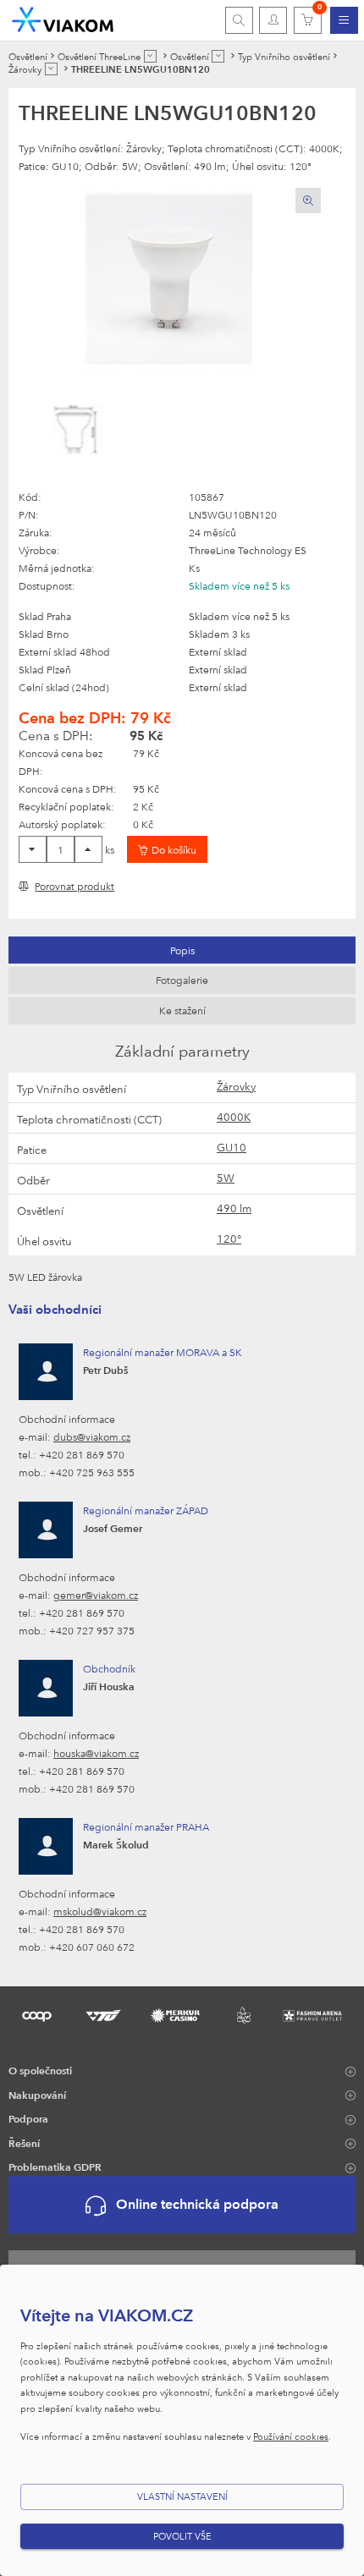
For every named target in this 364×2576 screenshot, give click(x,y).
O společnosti (40, 2070)
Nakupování (37, 2095)
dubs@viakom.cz (92, 1436)
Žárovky (236, 1086)
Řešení (24, 2143)
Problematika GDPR (55, 2167)
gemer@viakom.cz (96, 1595)
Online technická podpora (197, 2204)
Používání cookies (291, 2436)
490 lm (234, 1208)
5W (226, 1178)
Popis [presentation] (182, 950)
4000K (234, 1117)
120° (229, 1239)
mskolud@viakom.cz (100, 1911)
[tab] (182, 950)
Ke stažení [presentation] (182, 1010)
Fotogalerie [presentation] (182, 980)
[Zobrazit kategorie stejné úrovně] (150, 56)
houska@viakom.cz (96, 1753)
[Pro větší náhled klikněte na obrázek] (170, 279)
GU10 (232, 1147)
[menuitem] (344, 20)
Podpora (28, 2118)
